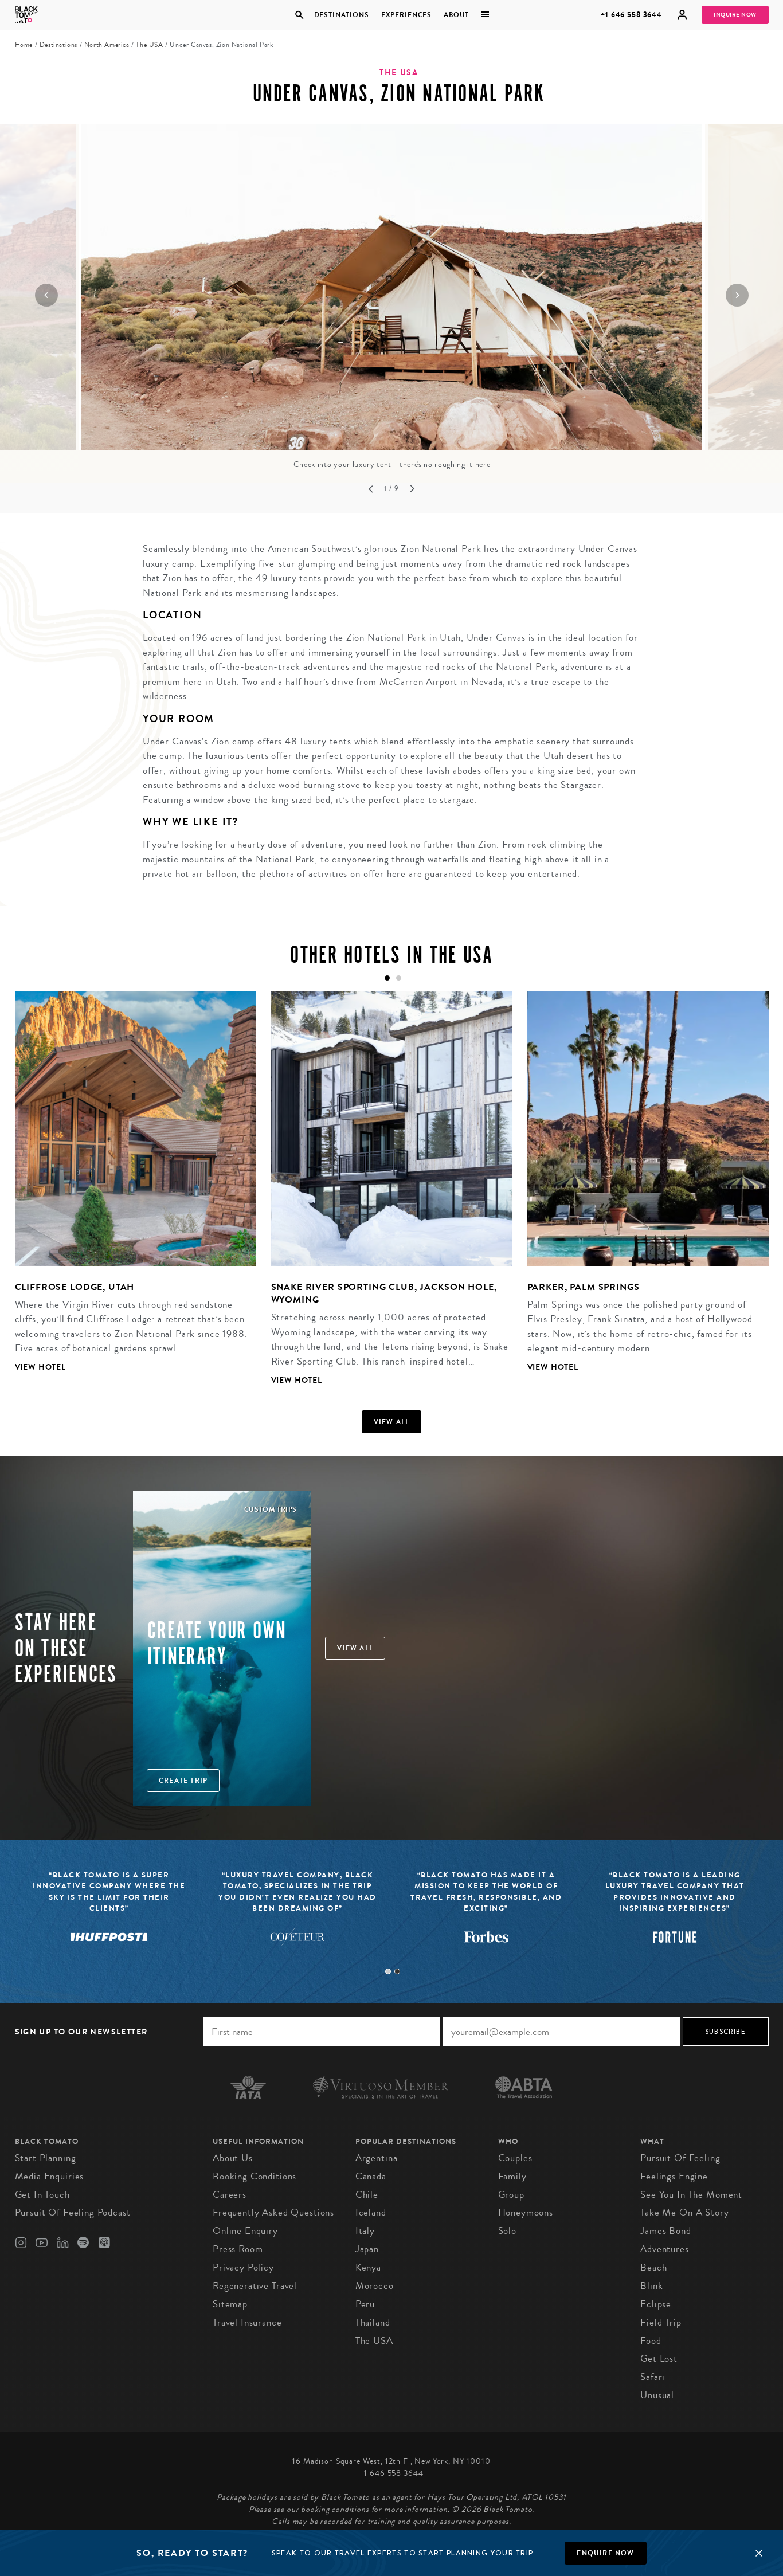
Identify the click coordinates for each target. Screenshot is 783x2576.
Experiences (406, 15)
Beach (653, 2267)
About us (233, 2158)
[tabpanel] (128, 1190)
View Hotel (41, 1367)
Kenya (368, 2267)
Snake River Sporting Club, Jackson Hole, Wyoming (384, 1293)
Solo (507, 2231)
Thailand (373, 2322)
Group (511, 2195)
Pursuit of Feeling (680, 2158)
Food (651, 2341)
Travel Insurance (247, 2322)
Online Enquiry (245, 2231)
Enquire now (605, 2553)
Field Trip (661, 2322)
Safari (653, 2377)
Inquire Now (735, 15)
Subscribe (725, 2032)
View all (392, 1422)
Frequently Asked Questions (273, 2212)
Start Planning (46, 2158)
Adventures (665, 2249)
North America (107, 45)
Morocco (375, 2286)
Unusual (657, 2395)
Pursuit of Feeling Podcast (73, 2212)
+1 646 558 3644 (631, 15)
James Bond (666, 2231)
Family (512, 2176)
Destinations (341, 15)
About (456, 15)
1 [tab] (388, 1971)
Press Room (238, 2249)
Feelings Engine (674, 2176)
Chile (367, 2195)
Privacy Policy (243, 2267)
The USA (149, 45)
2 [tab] (397, 1971)
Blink (651, 2286)
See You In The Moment (691, 2195)
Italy (365, 2231)
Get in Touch (42, 2195)
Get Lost (659, 2359)
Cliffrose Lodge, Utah (75, 1287)
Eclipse (656, 2304)
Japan (367, 2249)
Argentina (377, 2158)
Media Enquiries (50, 2176)
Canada (371, 2176)
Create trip (183, 1781)
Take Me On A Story (684, 2212)
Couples (515, 2158)
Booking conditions (255, 2176)
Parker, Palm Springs (584, 1287)
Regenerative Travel (255, 2286)
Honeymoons (526, 2212)
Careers (230, 2195)
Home (24, 45)
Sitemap (230, 2304)
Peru (365, 2304)
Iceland (371, 2212)
